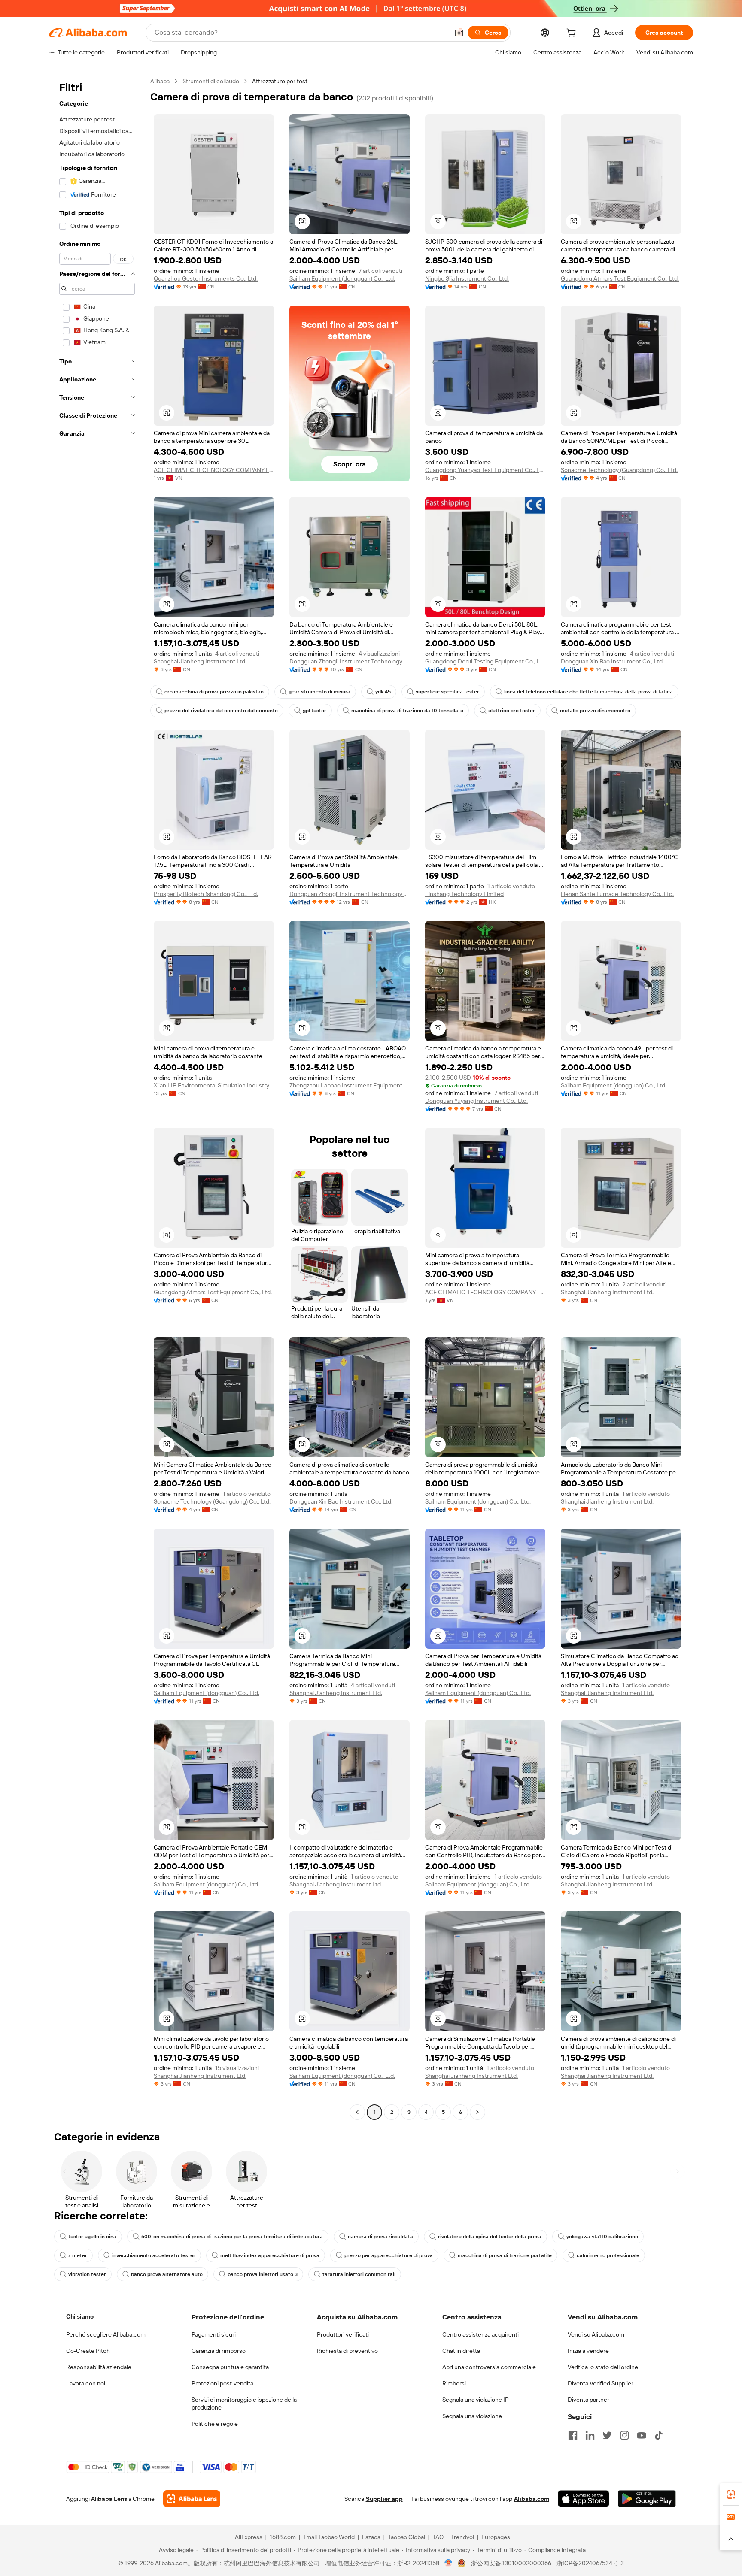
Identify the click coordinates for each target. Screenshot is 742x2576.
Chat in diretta (461, 2351)
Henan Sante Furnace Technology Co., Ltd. (617, 894)
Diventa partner (588, 2400)
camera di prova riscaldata (380, 2237)
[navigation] (97, 1098)
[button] (459, 33)
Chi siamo (80, 2316)
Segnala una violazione (472, 2416)
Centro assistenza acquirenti (480, 2334)
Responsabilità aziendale (99, 2367)
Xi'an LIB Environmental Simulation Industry (211, 1085)
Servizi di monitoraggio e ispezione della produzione (244, 2403)
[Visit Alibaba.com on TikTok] (659, 2435)
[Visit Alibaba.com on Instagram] (624, 2435)
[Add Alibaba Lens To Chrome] (192, 2499)
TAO (438, 2537)
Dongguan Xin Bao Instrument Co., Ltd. (612, 661)
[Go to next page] (477, 2112)
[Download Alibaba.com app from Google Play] (647, 2499)
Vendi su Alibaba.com (596, 2334)
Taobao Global (406, 2537)
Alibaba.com (532, 2499)
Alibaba (160, 81)
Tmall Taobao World (329, 2537)
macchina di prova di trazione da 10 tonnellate (407, 711)
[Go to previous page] (357, 2112)
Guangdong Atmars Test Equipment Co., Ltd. (620, 278)
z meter (78, 2255)
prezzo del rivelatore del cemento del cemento (221, 711)
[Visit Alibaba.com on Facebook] (573, 2435)
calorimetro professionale (608, 2255)
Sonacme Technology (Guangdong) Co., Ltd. (619, 470)
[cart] (573, 34)
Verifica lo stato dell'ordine (603, 2367)
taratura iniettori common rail (359, 2274)
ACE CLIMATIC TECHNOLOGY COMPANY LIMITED (214, 470)
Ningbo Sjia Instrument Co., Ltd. (467, 278)
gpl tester (315, 711)
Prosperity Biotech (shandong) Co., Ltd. (206, 894)
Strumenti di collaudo (211, 81)
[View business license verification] (449, 2563)
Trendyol (462, 2537)
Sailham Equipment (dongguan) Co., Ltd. (342, 278)
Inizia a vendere (588, 2351)
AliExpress (249, 2537)
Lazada (371, 2537)
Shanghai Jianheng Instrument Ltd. (200, 661)
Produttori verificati (343, 2334)
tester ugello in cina (92, 2237)
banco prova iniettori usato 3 (263, 2274)
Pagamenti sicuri (214, 2334)
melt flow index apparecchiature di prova (270, 2255)
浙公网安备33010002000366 (511, 2563)
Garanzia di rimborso (219, 2351)
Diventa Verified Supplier (601, 2383)
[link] (731, 2494)
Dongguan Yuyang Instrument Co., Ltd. (476, 1101)
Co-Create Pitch (88, 2351)
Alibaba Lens (109, 2499)
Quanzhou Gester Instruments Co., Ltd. (206, 278)
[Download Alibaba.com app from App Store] (584, 2499)
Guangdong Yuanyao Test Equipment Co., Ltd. (485, 470)
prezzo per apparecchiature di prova (389, 2255)
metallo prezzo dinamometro (595, 711)
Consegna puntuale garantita (230, 2367)
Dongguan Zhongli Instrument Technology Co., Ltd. (350, 661)
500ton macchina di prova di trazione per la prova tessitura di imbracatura (232, 2237)
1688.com (283, 2537)
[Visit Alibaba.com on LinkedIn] (590, 2435)
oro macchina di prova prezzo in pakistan (214, 692)
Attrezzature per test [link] (280, 81)
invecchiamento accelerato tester (154, 2255)
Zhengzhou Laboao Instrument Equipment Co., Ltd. (350, 1085)
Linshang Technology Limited (464, 894)
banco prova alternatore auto (167, 2274)
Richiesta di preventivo (347, 2351)
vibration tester (87, 2274)
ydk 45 (383, 692)
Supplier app (384, 2499)
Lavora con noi (86, 2383)
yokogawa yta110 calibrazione (602, 2237)
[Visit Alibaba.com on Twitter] (607, 2435)
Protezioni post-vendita (222, 2383)
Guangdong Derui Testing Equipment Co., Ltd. (485, 661)
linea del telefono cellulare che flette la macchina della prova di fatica (588, 692)
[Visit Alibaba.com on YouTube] (642, 2435)
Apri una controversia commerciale (489, 2367)
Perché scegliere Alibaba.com (106, 2334)
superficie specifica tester (447, 692)
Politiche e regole (215, 2424)
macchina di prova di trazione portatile (505, 2255)
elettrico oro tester (512, 711)
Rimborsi (454, 2383)
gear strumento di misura (319, 692)
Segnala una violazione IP (476, 2400)
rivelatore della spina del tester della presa (490, 2237)
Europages (496, 2537)
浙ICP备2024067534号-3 (590, 2563)
